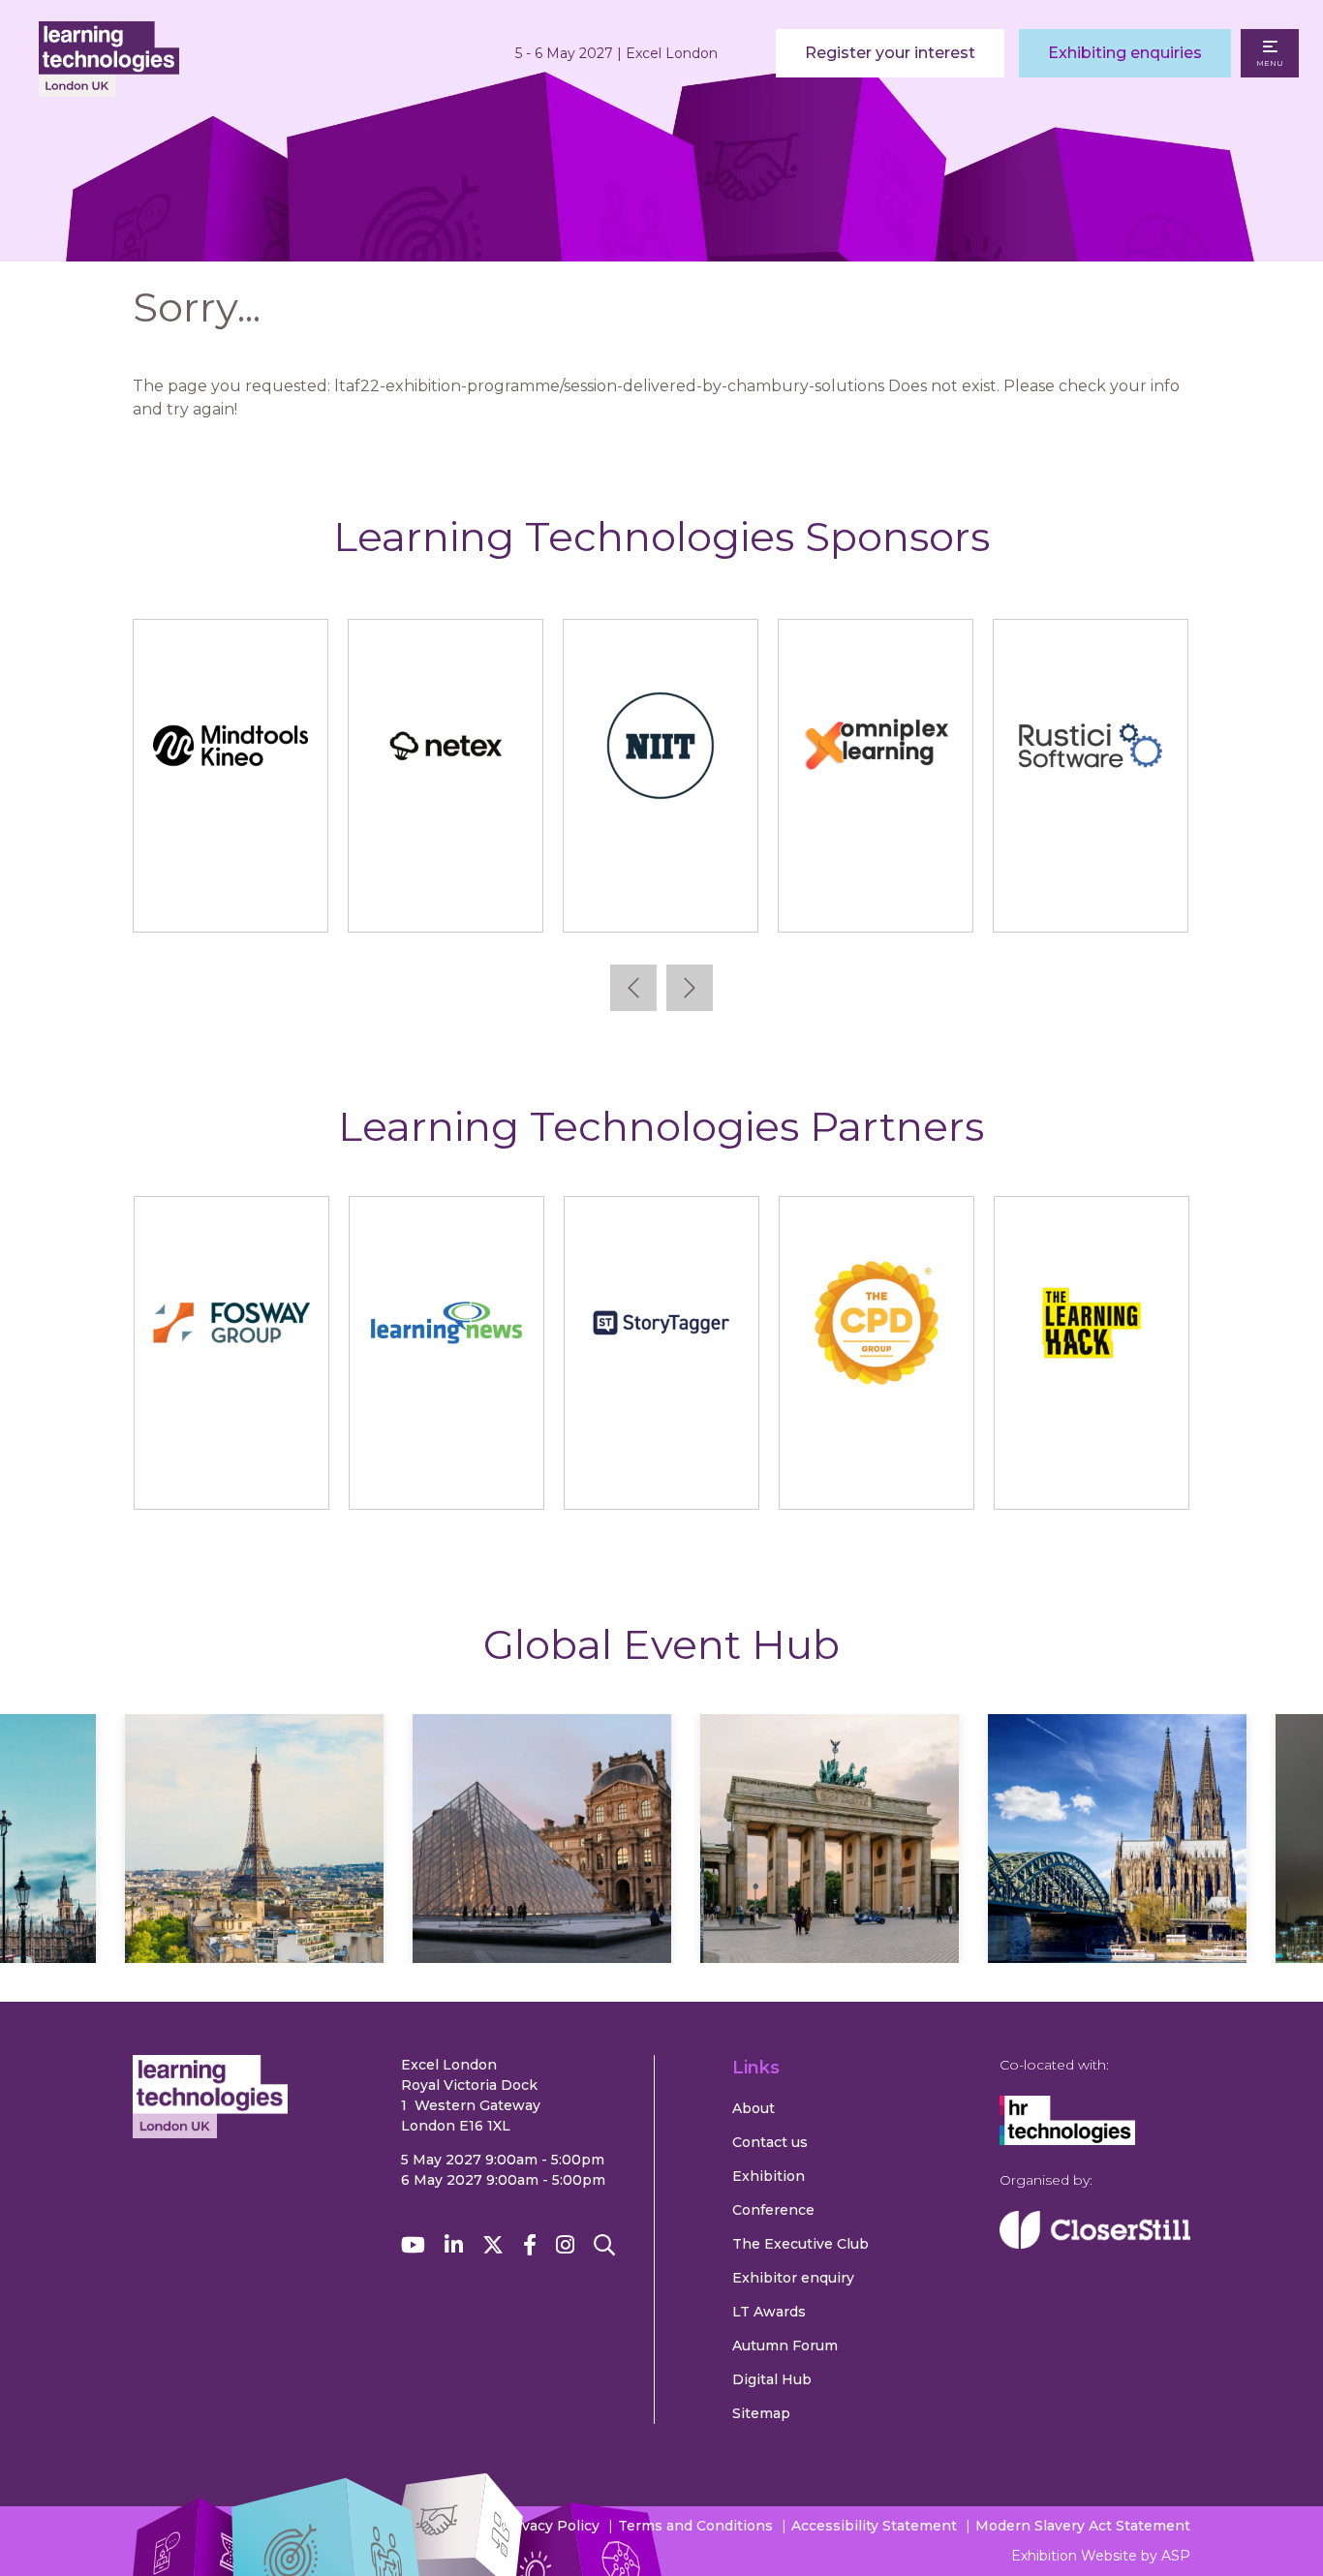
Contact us (770, 2142)
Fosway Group (231, 1476)
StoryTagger (661, 1476)
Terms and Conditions (695, 2526)
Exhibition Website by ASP (1101, 2556)
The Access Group (677, 899)
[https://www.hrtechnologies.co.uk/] (1067, 2140)
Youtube (413, 2245)
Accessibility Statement (874, 2526)
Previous (633, 988)
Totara (1108, 899)
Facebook (530, 2245)
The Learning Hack (1091, 1476)
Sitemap (761, 2413)
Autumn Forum (785, 2346)
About (754, 2108)
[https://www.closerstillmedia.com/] (1095, 2244)
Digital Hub (772, 2379)
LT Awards (769, 2312)
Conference (773, 2210)
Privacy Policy (551, 2526)
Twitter (493, 2245)
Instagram (565, 2245)
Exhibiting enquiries (1125, 53)
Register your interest (890, 53)
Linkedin (454, 2245)
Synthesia (463, 899)
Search (604, 2245)
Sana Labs (248, 899)
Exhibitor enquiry (793, 2278)
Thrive (892, 899)
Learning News (446, 1476)
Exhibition (769, 2176)
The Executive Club (800, 2244)
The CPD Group (877, 1476)
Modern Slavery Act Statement (1083, 2526)
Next (690, 988)
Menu (1270, 63)
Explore (255, 1895)
